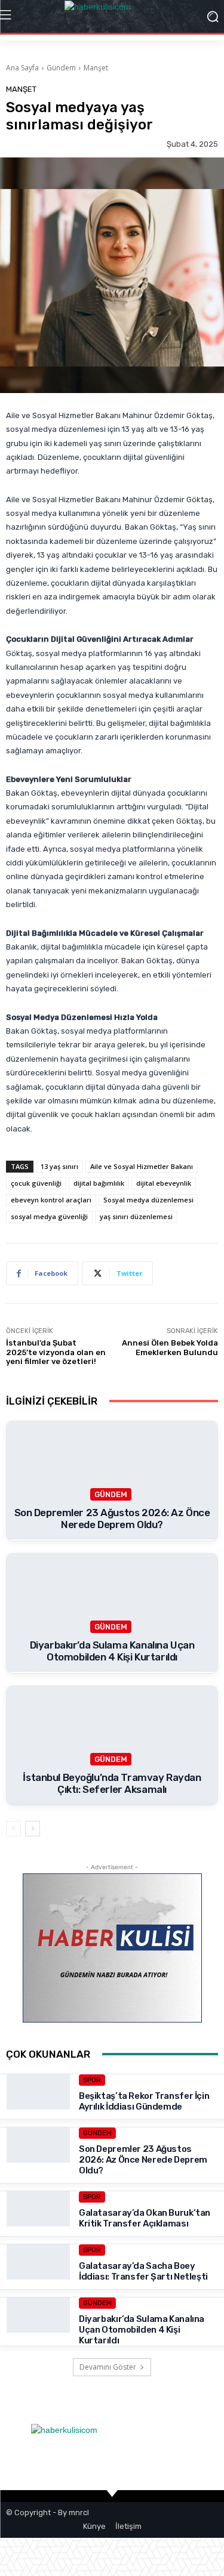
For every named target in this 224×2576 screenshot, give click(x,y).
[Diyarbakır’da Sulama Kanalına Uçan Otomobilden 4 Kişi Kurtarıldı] (38, 2329)
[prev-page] (13, 1829)
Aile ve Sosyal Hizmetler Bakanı (142, 1166)
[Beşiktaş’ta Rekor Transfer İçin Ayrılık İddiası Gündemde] (38, 2106)
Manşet (96, 68)
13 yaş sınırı (59, 1166)
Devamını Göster (108, 2367)
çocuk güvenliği (36, 1183)
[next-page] (33, 1829)
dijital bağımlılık (99, 1183)
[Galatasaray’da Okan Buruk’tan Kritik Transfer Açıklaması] (38, 2223)
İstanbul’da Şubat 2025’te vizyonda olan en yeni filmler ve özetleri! (56, 1352)
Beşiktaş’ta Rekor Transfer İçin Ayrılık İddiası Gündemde (144, 2101)
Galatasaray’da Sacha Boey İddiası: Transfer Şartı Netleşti (143, 2271)
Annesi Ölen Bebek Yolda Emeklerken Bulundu (170, 1348)
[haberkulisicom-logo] (112, 16)
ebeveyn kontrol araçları (51, 1200)
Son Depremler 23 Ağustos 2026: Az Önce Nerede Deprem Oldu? (112, 1519)
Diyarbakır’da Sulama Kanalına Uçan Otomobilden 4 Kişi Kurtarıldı (112, 1651)
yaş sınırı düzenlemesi (136, 1216)
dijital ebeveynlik (164, 1183)
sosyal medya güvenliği (49, 1216)
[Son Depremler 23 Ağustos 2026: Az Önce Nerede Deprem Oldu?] (38, 2159)
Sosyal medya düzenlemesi (148, 1200)
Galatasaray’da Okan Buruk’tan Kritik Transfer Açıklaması (145, 2218)
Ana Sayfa (22, 68)
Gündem (61, 68)
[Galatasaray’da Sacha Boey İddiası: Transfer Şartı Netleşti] (38, 2276)
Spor (92, 2080)
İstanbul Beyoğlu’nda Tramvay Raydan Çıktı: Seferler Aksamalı (112, 1783)
